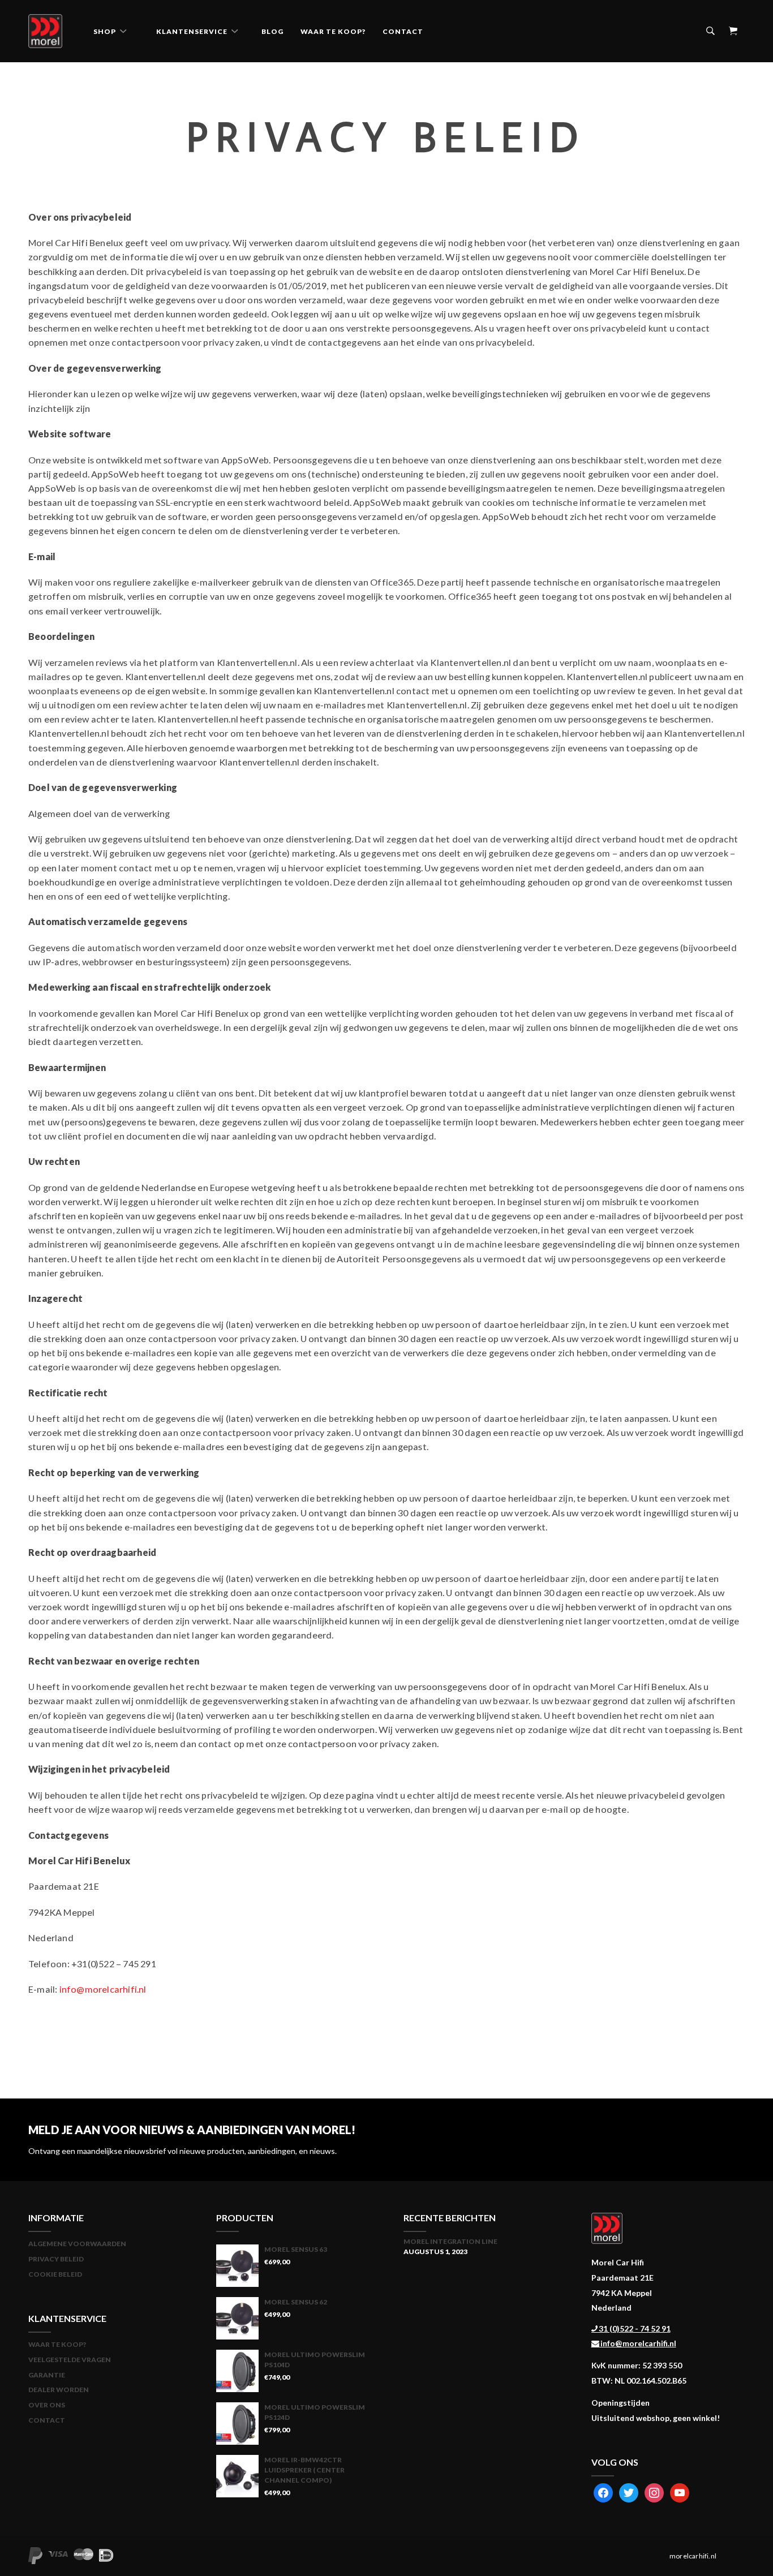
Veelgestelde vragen (70, 2360)
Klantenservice (193, 31)
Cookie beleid (55, 2274)
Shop (106, 31)
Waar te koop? (333, 31)
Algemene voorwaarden (77, 2244)
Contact (403, 31)
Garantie (47, 2375)
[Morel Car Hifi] (45, 32)
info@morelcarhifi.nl (103, 1989)
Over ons (47, 2405)
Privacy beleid (56, 2259)
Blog (272, 31)
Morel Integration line (450, 2241)
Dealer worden (59, 2390)
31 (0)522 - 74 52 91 (634, 2328)
